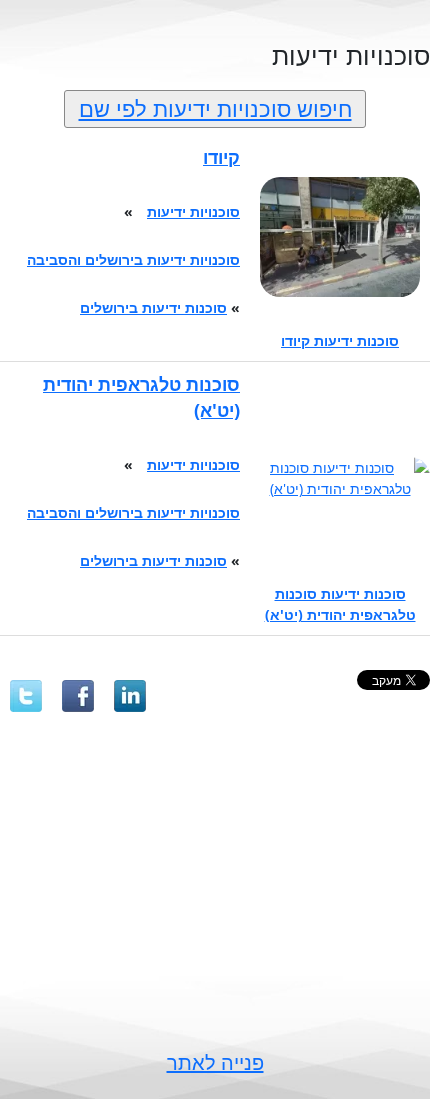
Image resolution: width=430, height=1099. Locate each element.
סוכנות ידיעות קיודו (340, 340)
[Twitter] (26, 696)
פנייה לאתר (215, 1062)
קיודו (221, 157)
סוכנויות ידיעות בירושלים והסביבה (133, 259)
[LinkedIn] (130, 696)
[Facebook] (78, 696)
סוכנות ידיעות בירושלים (153, 307)
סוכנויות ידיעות (193, 211)
